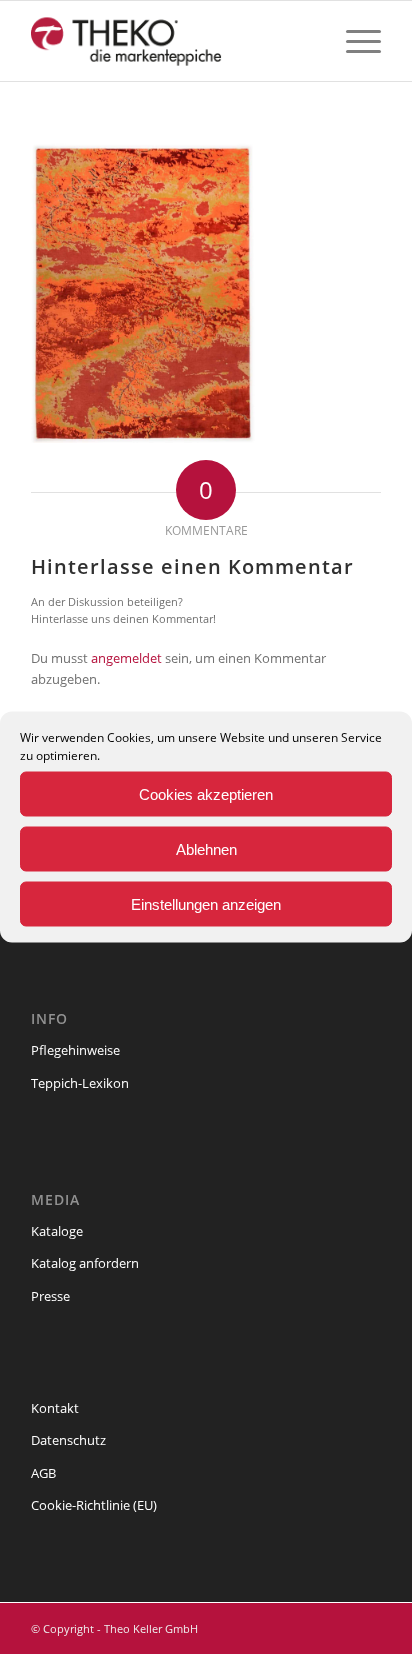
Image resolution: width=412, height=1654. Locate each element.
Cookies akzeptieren (206, 793)
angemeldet (126, 658)
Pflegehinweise (75, 1050)
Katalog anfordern (85, 1263)
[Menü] (353, 41)
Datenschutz (68, 1440)
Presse (50, 1296)
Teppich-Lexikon (80, 1083)
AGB (43, 1473)
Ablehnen (206, 848)
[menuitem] (353, 41)
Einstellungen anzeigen (206, 903)
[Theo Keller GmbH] (171, 41)
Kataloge (57, 1231)
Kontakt (55, 1408)
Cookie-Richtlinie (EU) (94, 1505)
